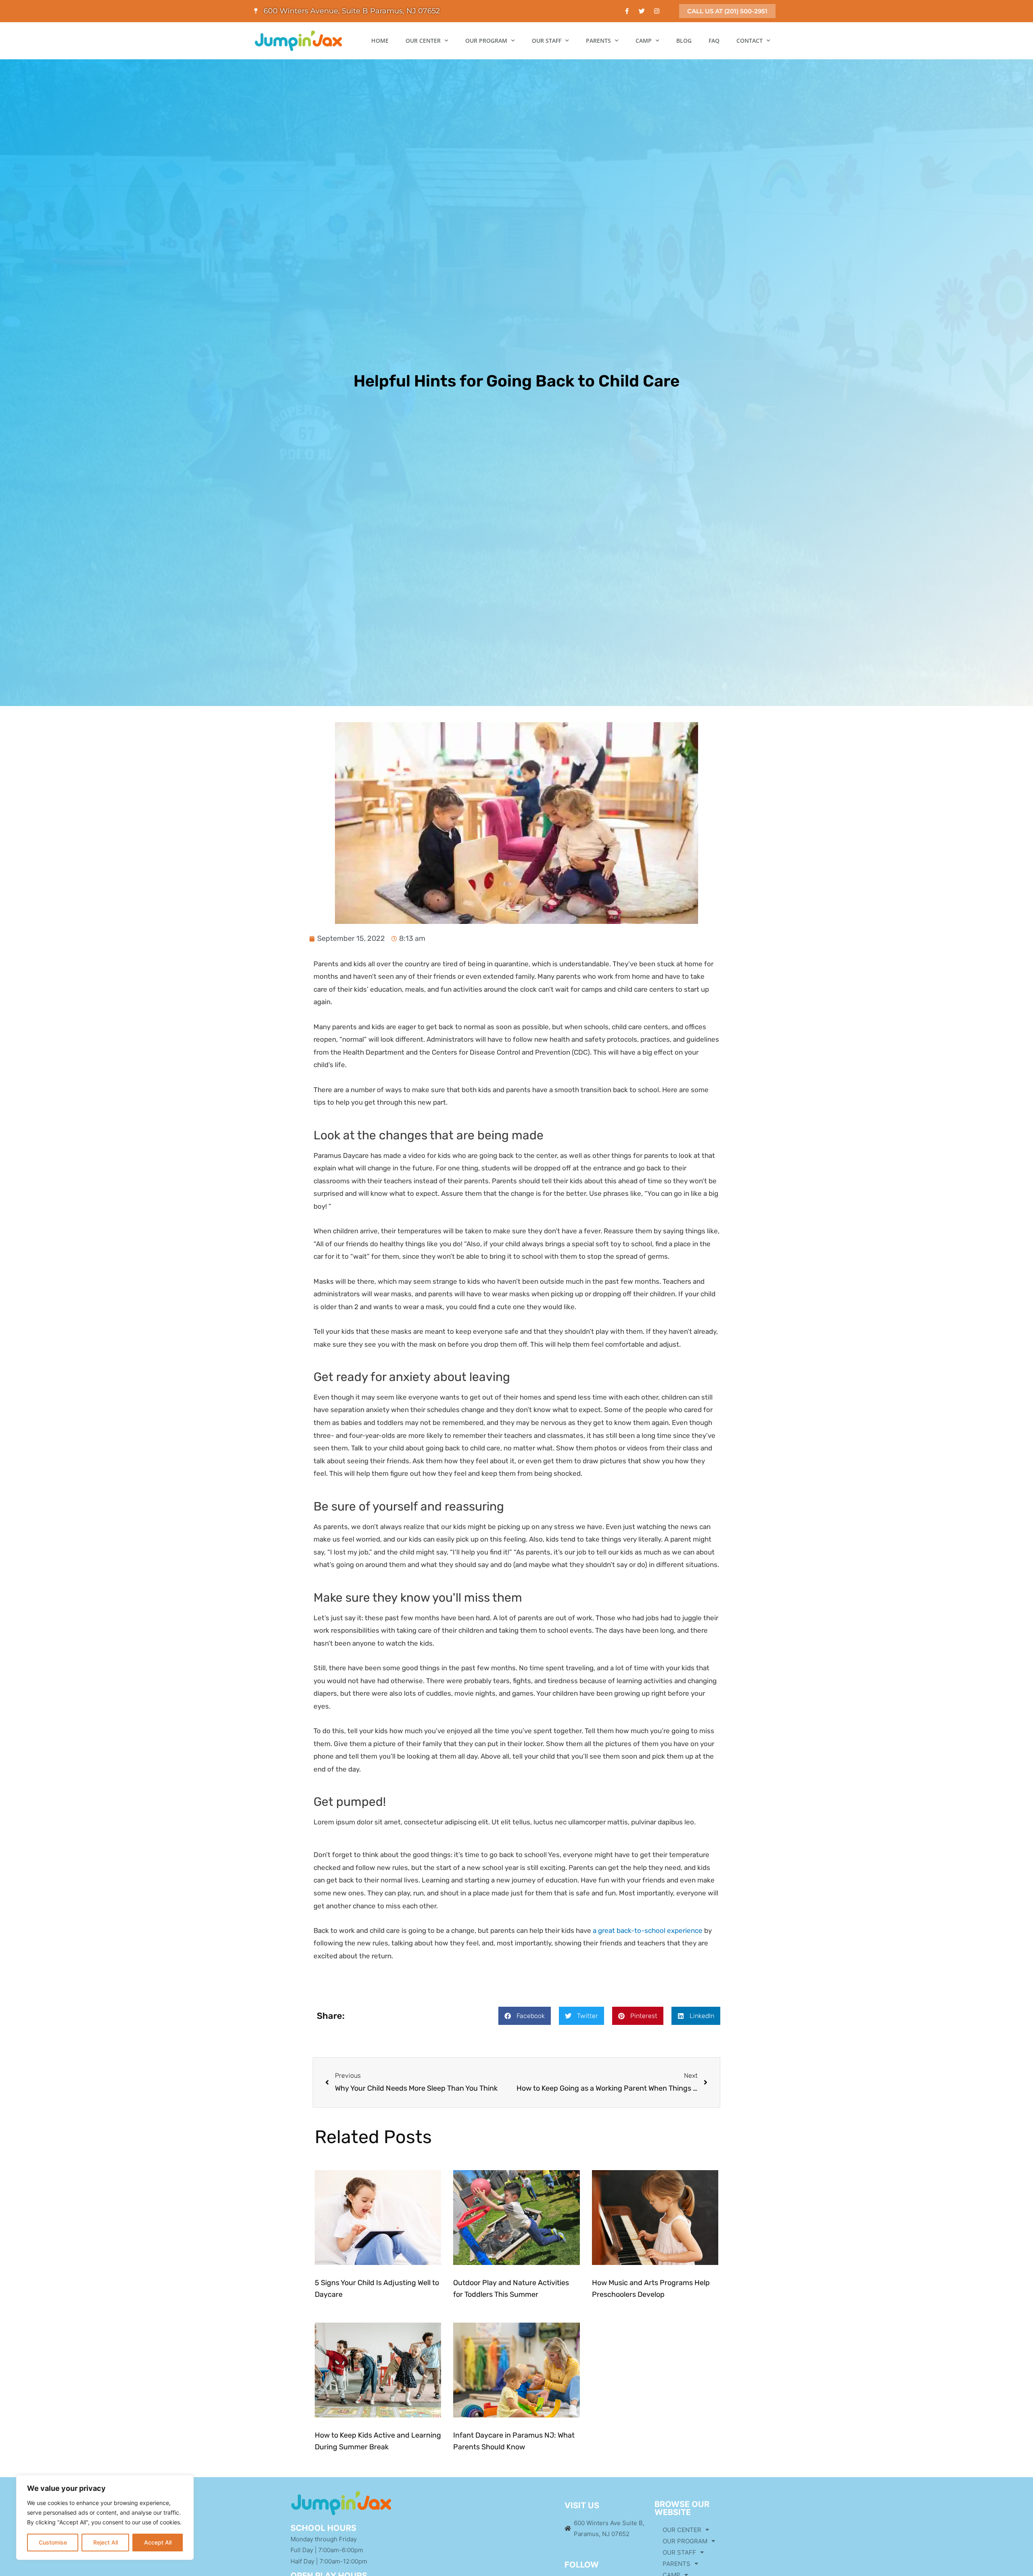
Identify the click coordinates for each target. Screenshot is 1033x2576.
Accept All (158, 2542)
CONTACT (750, 41)
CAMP (644, 41)
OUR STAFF (547, 41)
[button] (525, 2016)
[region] (105, 2518)
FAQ (714, 41)
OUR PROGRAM (486, 41)
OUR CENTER (423, 41)
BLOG (684, 41)
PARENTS (598, 41)
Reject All (106, 2542)
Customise (53, 2542)
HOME (380, 41)
